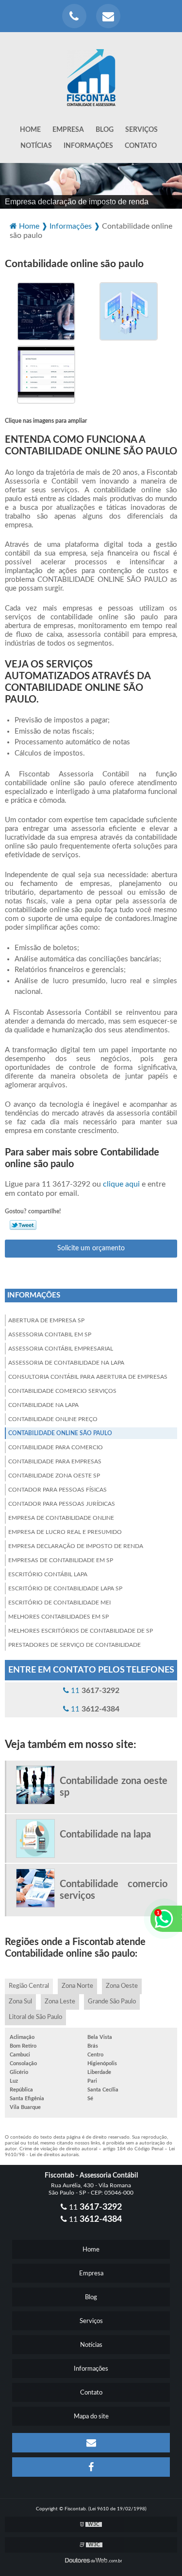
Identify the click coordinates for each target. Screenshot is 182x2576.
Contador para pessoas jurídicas (62, 1504)
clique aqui (121, 1184)
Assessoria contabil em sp (50, 1334)
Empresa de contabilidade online (61, 1518)
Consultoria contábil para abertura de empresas (88, 1377)
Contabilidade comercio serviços (62, 1391)
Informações (88, 146)
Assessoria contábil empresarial (61, 1349)
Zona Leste (60, 2002)
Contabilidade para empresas (55, 1461)
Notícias (36, 146)
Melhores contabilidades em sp (58, 1617)
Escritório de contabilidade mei (59, 1603)
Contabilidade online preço (53, 1419)
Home (30, 130)
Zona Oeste (122, 1986)
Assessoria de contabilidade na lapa (66, 1363)
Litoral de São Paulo (35, 2017)
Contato (141, 146)
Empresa (68, 130)
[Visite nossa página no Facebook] (91, 2467)
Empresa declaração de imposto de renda (76, 1546)
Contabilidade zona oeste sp (54, 1476)
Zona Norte (77, 1986)
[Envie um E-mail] (108, 16)
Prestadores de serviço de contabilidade (74, 1645)
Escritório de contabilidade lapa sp (65, 1588)
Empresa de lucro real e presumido (65, 1532)
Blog (105, 130)
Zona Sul (20, 2002)
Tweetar (23, 1225)
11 (94, 1691)
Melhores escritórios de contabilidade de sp (81, 1631)
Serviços (141, 130)
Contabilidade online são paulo (60, 1433)
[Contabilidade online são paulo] (46, 311)
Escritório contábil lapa (48, 1574)
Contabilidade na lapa (43, 1405)
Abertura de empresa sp (46, 1320)
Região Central (29, 1986)
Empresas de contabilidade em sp (61, 1560)
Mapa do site (91, 2417)
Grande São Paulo (112, 2002)
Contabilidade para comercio (56, 1447)
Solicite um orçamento (91, 1248)
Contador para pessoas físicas (58, 1490)
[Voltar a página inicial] (91, 72)
